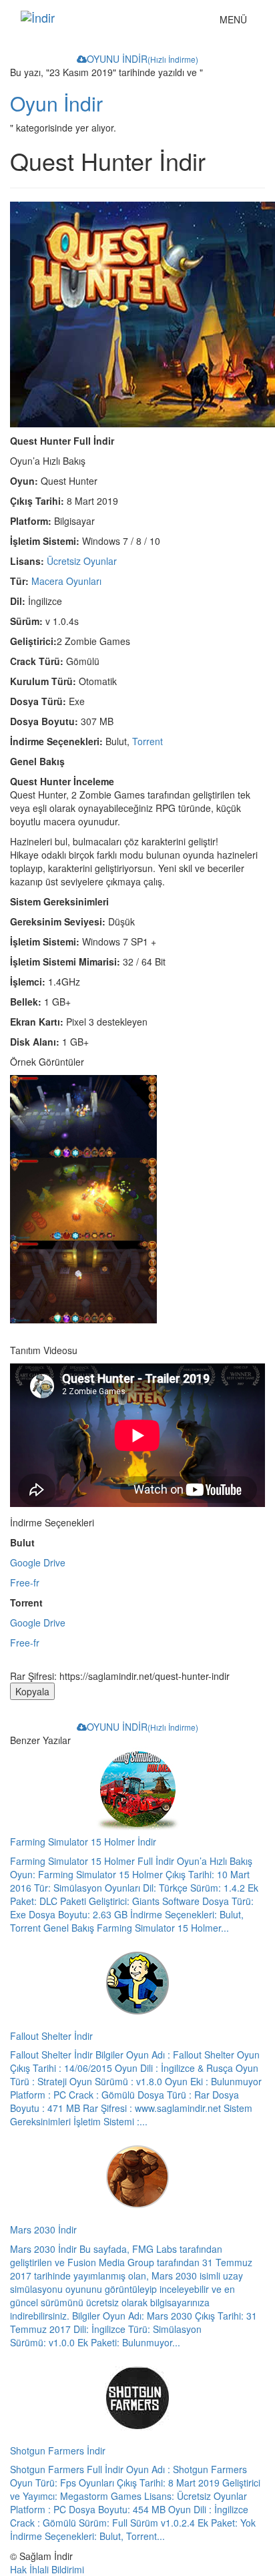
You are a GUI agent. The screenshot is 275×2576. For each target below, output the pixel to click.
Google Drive (38, 1562)
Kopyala (32, 1691)
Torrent (148, 741)
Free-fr (25, 1582)
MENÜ (237, 22)
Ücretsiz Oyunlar (82, 561)
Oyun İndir (56, 103)
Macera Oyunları (66, 581)
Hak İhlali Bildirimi (47, 2569)
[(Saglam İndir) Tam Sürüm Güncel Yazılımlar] (110, 17)
